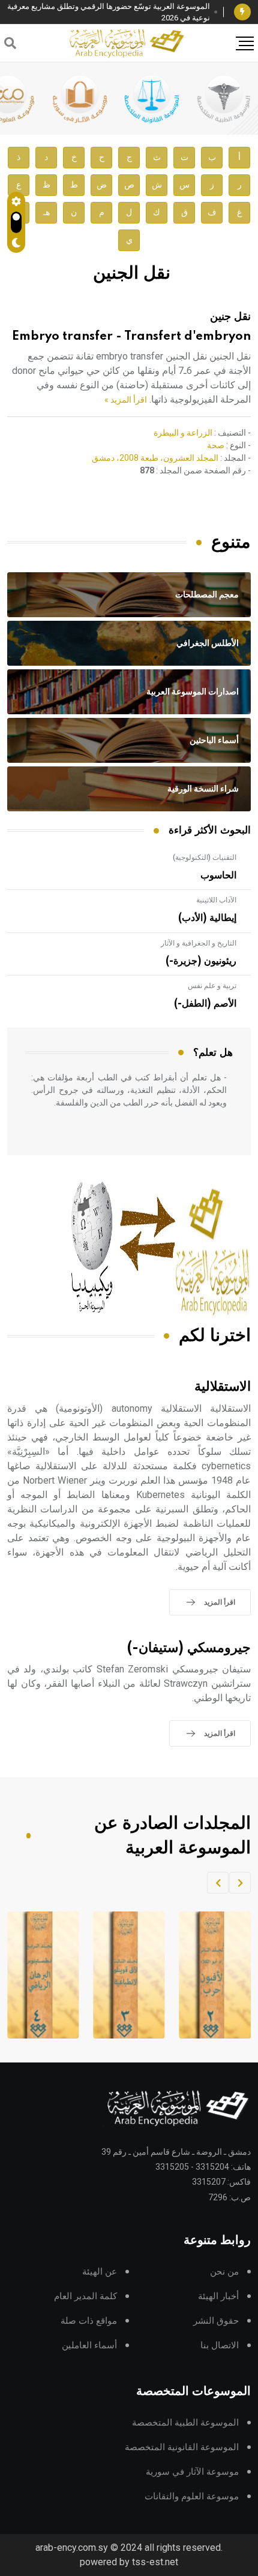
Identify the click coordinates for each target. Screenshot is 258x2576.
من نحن (224, 2272)
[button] (240, 1883)
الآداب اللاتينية (216, 900)
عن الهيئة (100, 2272)
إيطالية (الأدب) (207, 918)
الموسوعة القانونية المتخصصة (182, 2447)
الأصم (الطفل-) (205, 1004)
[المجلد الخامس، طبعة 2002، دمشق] (39, 1975)
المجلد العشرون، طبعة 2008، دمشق (155, 458)
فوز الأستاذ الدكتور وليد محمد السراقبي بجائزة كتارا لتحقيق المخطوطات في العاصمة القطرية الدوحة (115, 12)
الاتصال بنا (220, 2346)
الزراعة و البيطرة (183, 433)
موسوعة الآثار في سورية (192, 2472)
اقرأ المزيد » (126, 400)
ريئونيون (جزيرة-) (201, 961)
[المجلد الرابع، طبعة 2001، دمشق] (125, 1975)
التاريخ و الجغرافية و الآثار (199, 943)
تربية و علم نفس (212, 986)
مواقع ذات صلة (89, 2321)
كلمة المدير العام (85, 2296)
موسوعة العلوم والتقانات (192, 2497)
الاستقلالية (223, 1387)
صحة (216, 445)
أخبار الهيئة (218, 2296)
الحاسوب (218, 875)
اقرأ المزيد (220, 1602)
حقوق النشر (216, 2321)
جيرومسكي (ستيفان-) (189, 1648)
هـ (46, 212)
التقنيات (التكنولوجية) (205, 857)
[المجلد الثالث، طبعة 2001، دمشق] (211, 1975)
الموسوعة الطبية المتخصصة (185, 2423)
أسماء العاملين (89, 2346)
